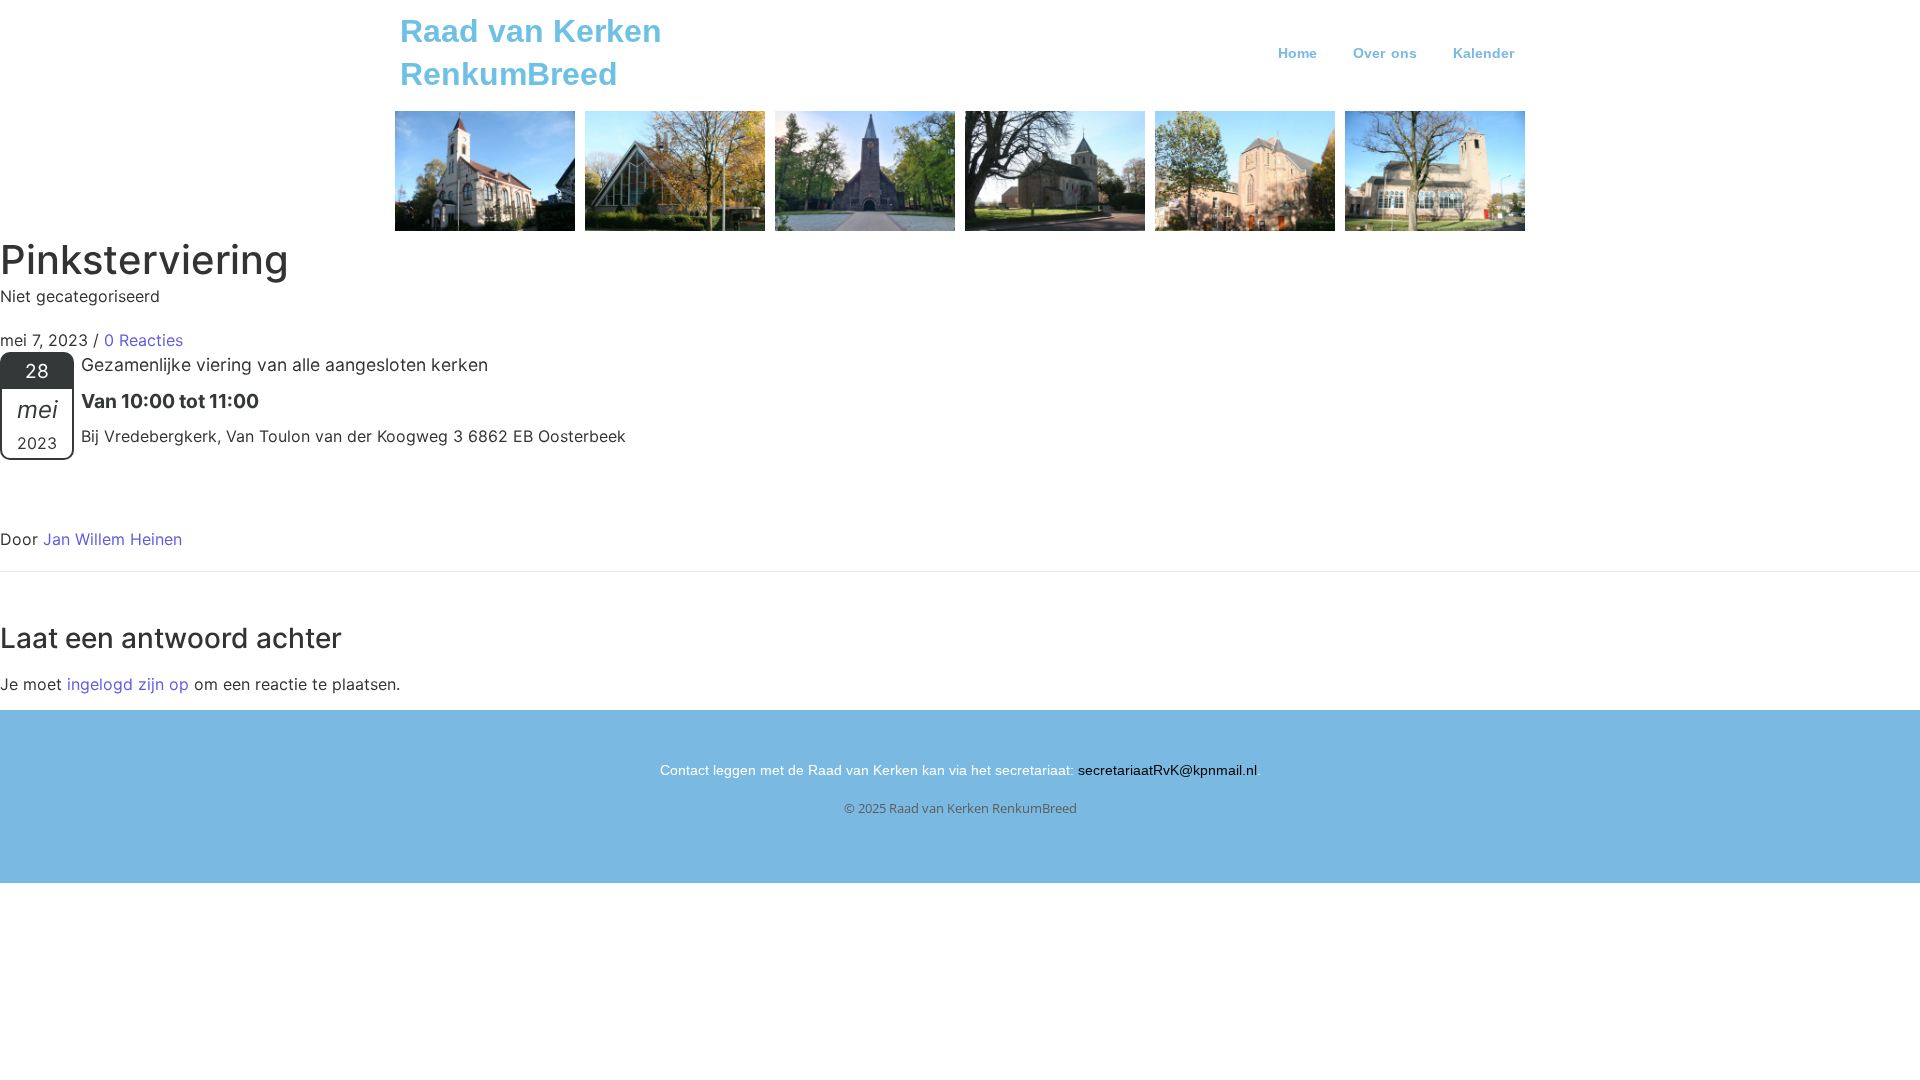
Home (1297, 53)
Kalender (1483, 53)
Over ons (1385, 53)
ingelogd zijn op (128, 684)
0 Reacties (143, 340)
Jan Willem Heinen (112, 539)
